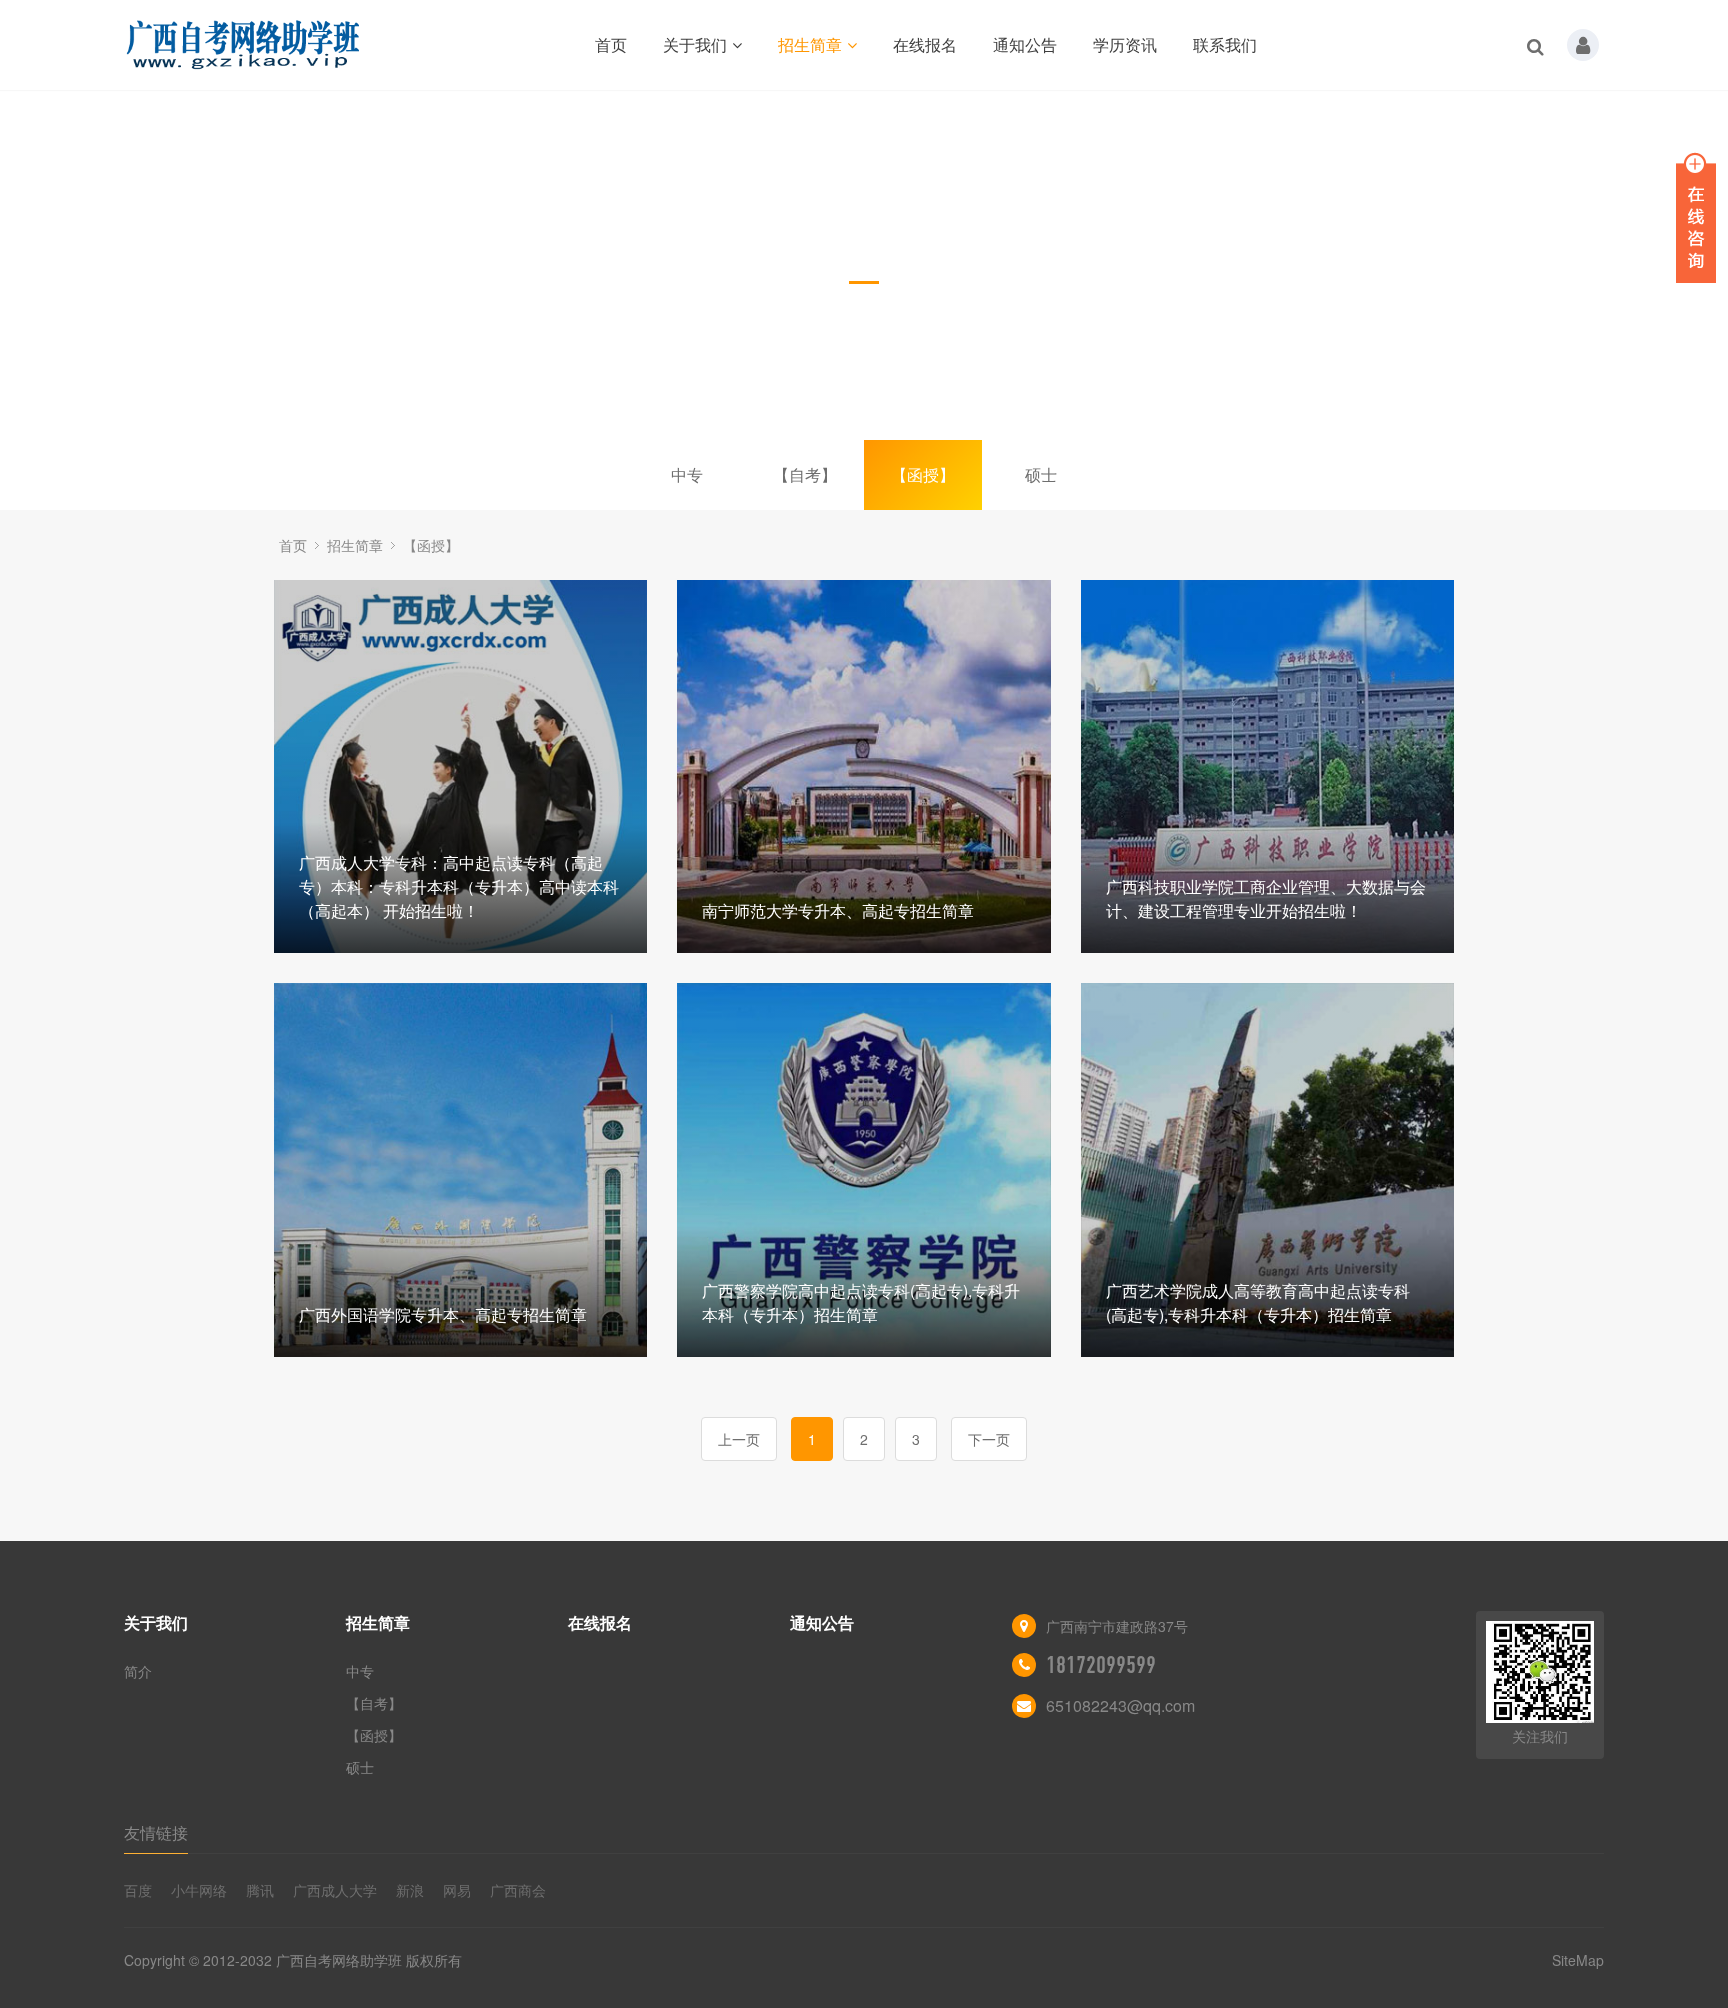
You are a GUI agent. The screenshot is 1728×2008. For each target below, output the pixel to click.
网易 (457, 1890)
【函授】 (923, 474)
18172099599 (1101, 1665)
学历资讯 (1125, 44)
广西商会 (518, 1890)
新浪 (410, 1890)
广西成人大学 (335, 1890)
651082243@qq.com (1120, 1705)
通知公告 (1025, 44)
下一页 (989, 1439)
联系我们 (1225, 44)
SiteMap (1578, 1960)
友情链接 (156, 1832)
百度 (138, 1890)
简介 (138, 1671)
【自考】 (805, 474)
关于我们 (695, 44)
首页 (611, 44)
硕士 (1041, 474)
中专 (687, 474)
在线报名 (925, 44)
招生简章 (810, 44)
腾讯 (260, 1890)
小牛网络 (199, 1890)
